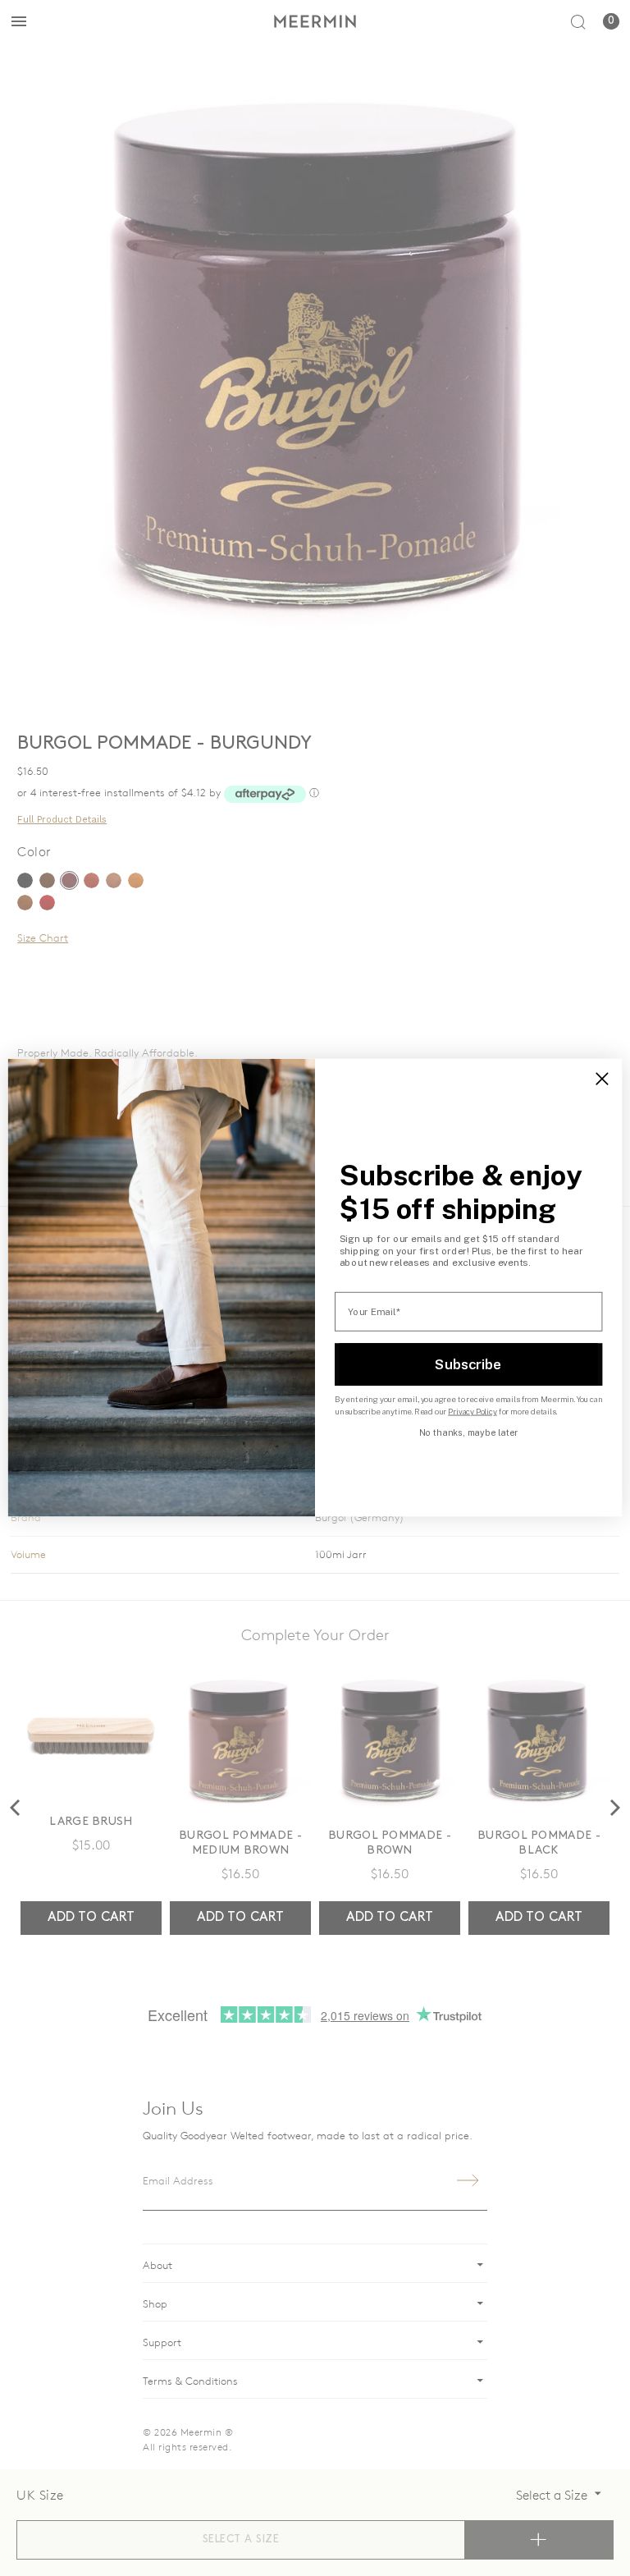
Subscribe (468, 1364)
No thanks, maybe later (468, 1432)
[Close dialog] (602, 1079)
